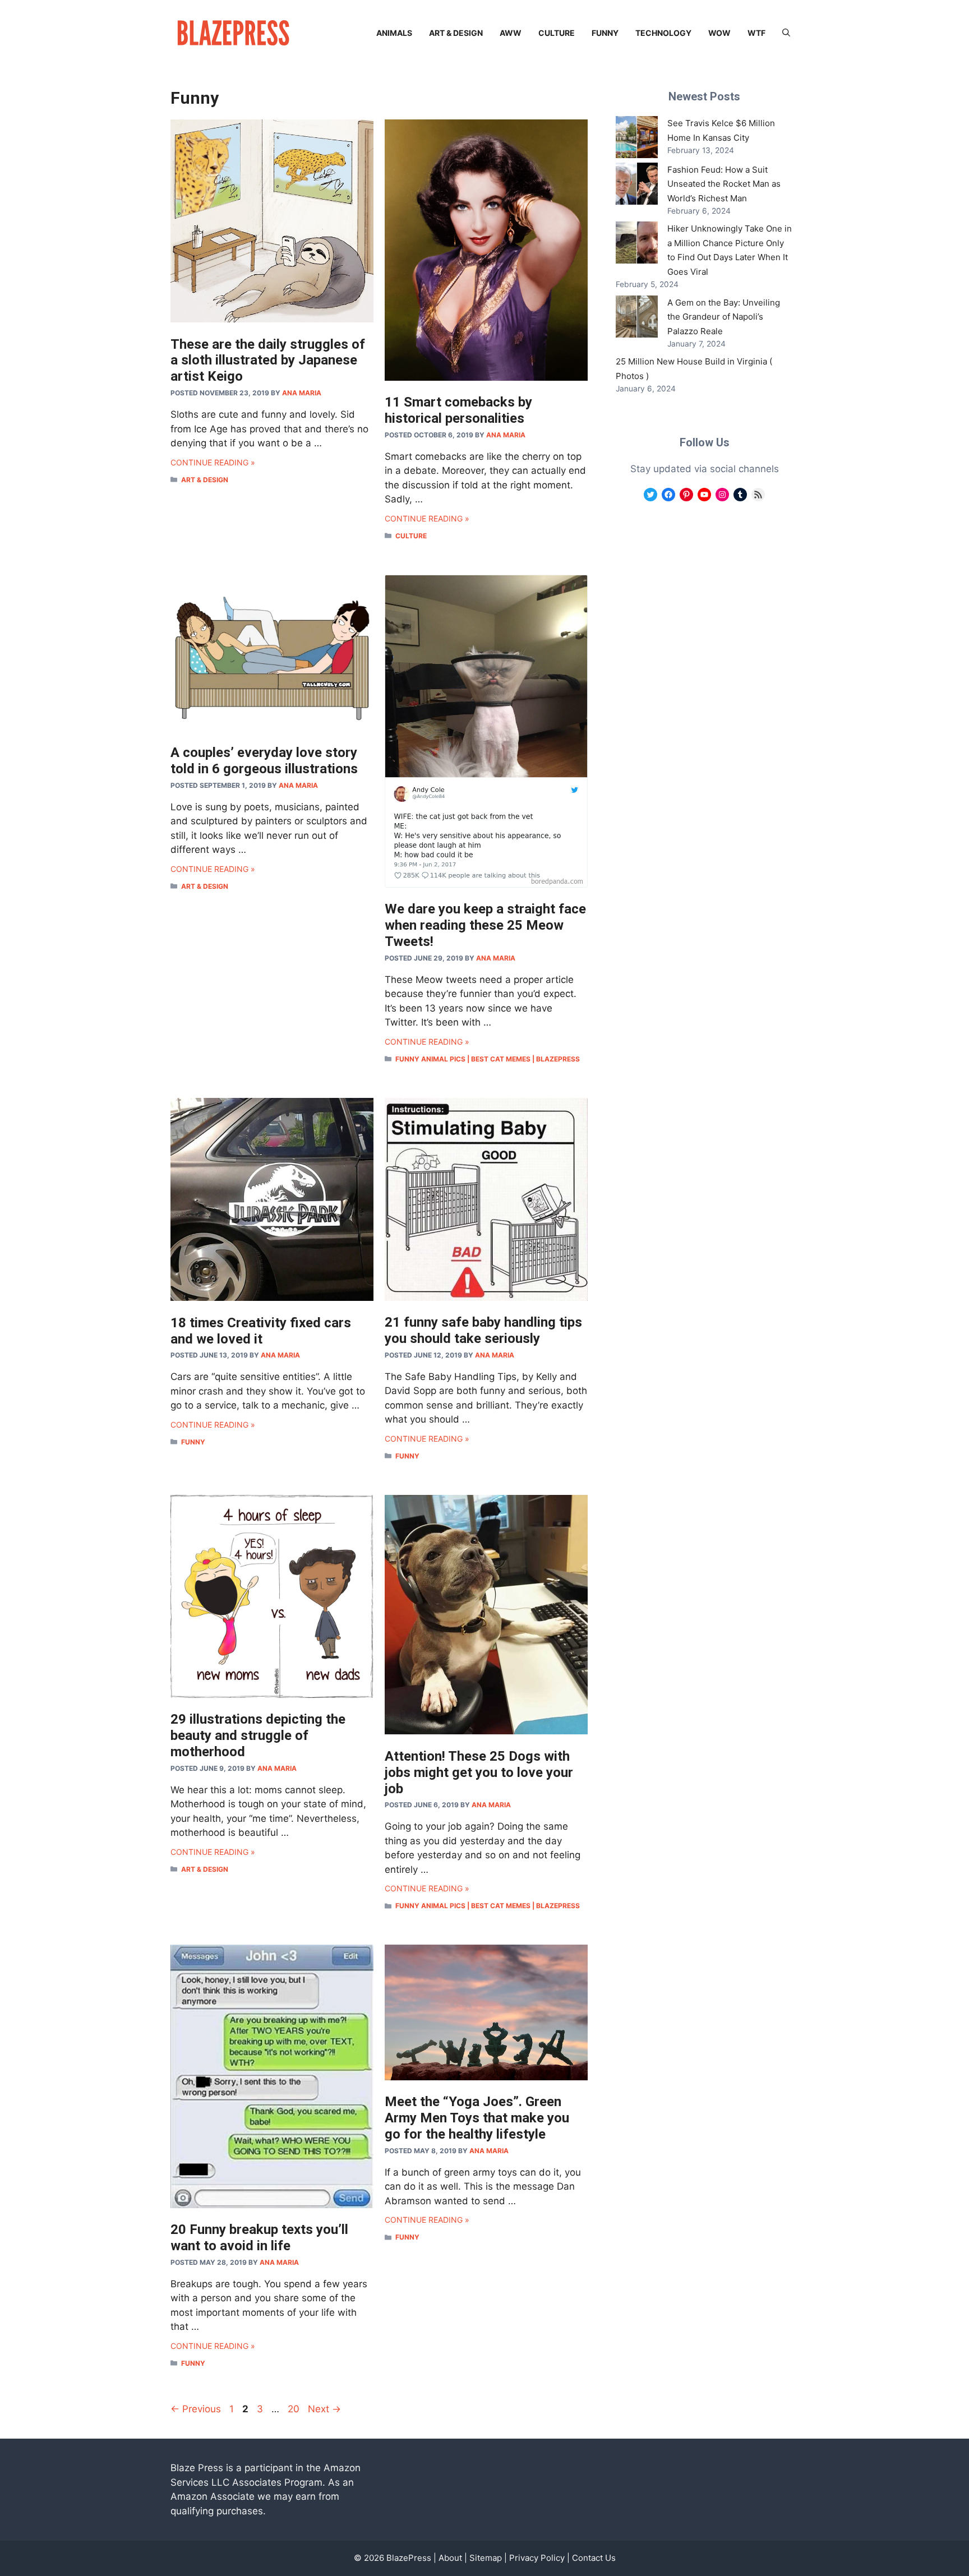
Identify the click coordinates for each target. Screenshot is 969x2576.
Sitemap (486, 2558)
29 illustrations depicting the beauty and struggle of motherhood (258, 1735)
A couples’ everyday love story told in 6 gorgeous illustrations (264, 761)
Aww (511, 33)
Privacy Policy (537, 2558)
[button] (786, 33)
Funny (605, 33)
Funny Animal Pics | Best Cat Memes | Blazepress (488, 1059)
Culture (557, 33)
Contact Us (594, 2558)
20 (295, 2409)
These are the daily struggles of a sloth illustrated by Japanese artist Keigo (268, 361)
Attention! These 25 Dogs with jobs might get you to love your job (479, 1772)
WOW (719, 33)
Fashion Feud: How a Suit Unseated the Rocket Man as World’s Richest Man (724, 184)
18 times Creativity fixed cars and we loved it (261, 1331)
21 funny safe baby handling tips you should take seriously (483, 1330)
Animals (394, 33)
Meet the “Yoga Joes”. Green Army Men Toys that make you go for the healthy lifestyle (477, 2118)
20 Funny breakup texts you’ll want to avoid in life (259, 2238)
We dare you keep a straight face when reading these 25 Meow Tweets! (485, 925)
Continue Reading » (213, 462)
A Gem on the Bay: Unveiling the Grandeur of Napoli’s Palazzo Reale (724, 317)
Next (324, 2409)
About (450, 2558)
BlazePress (409, 2558)
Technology (663, 33)
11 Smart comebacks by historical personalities (458, 410)
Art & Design (456, 33)
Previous (196, 2409)
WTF (756, 33)
